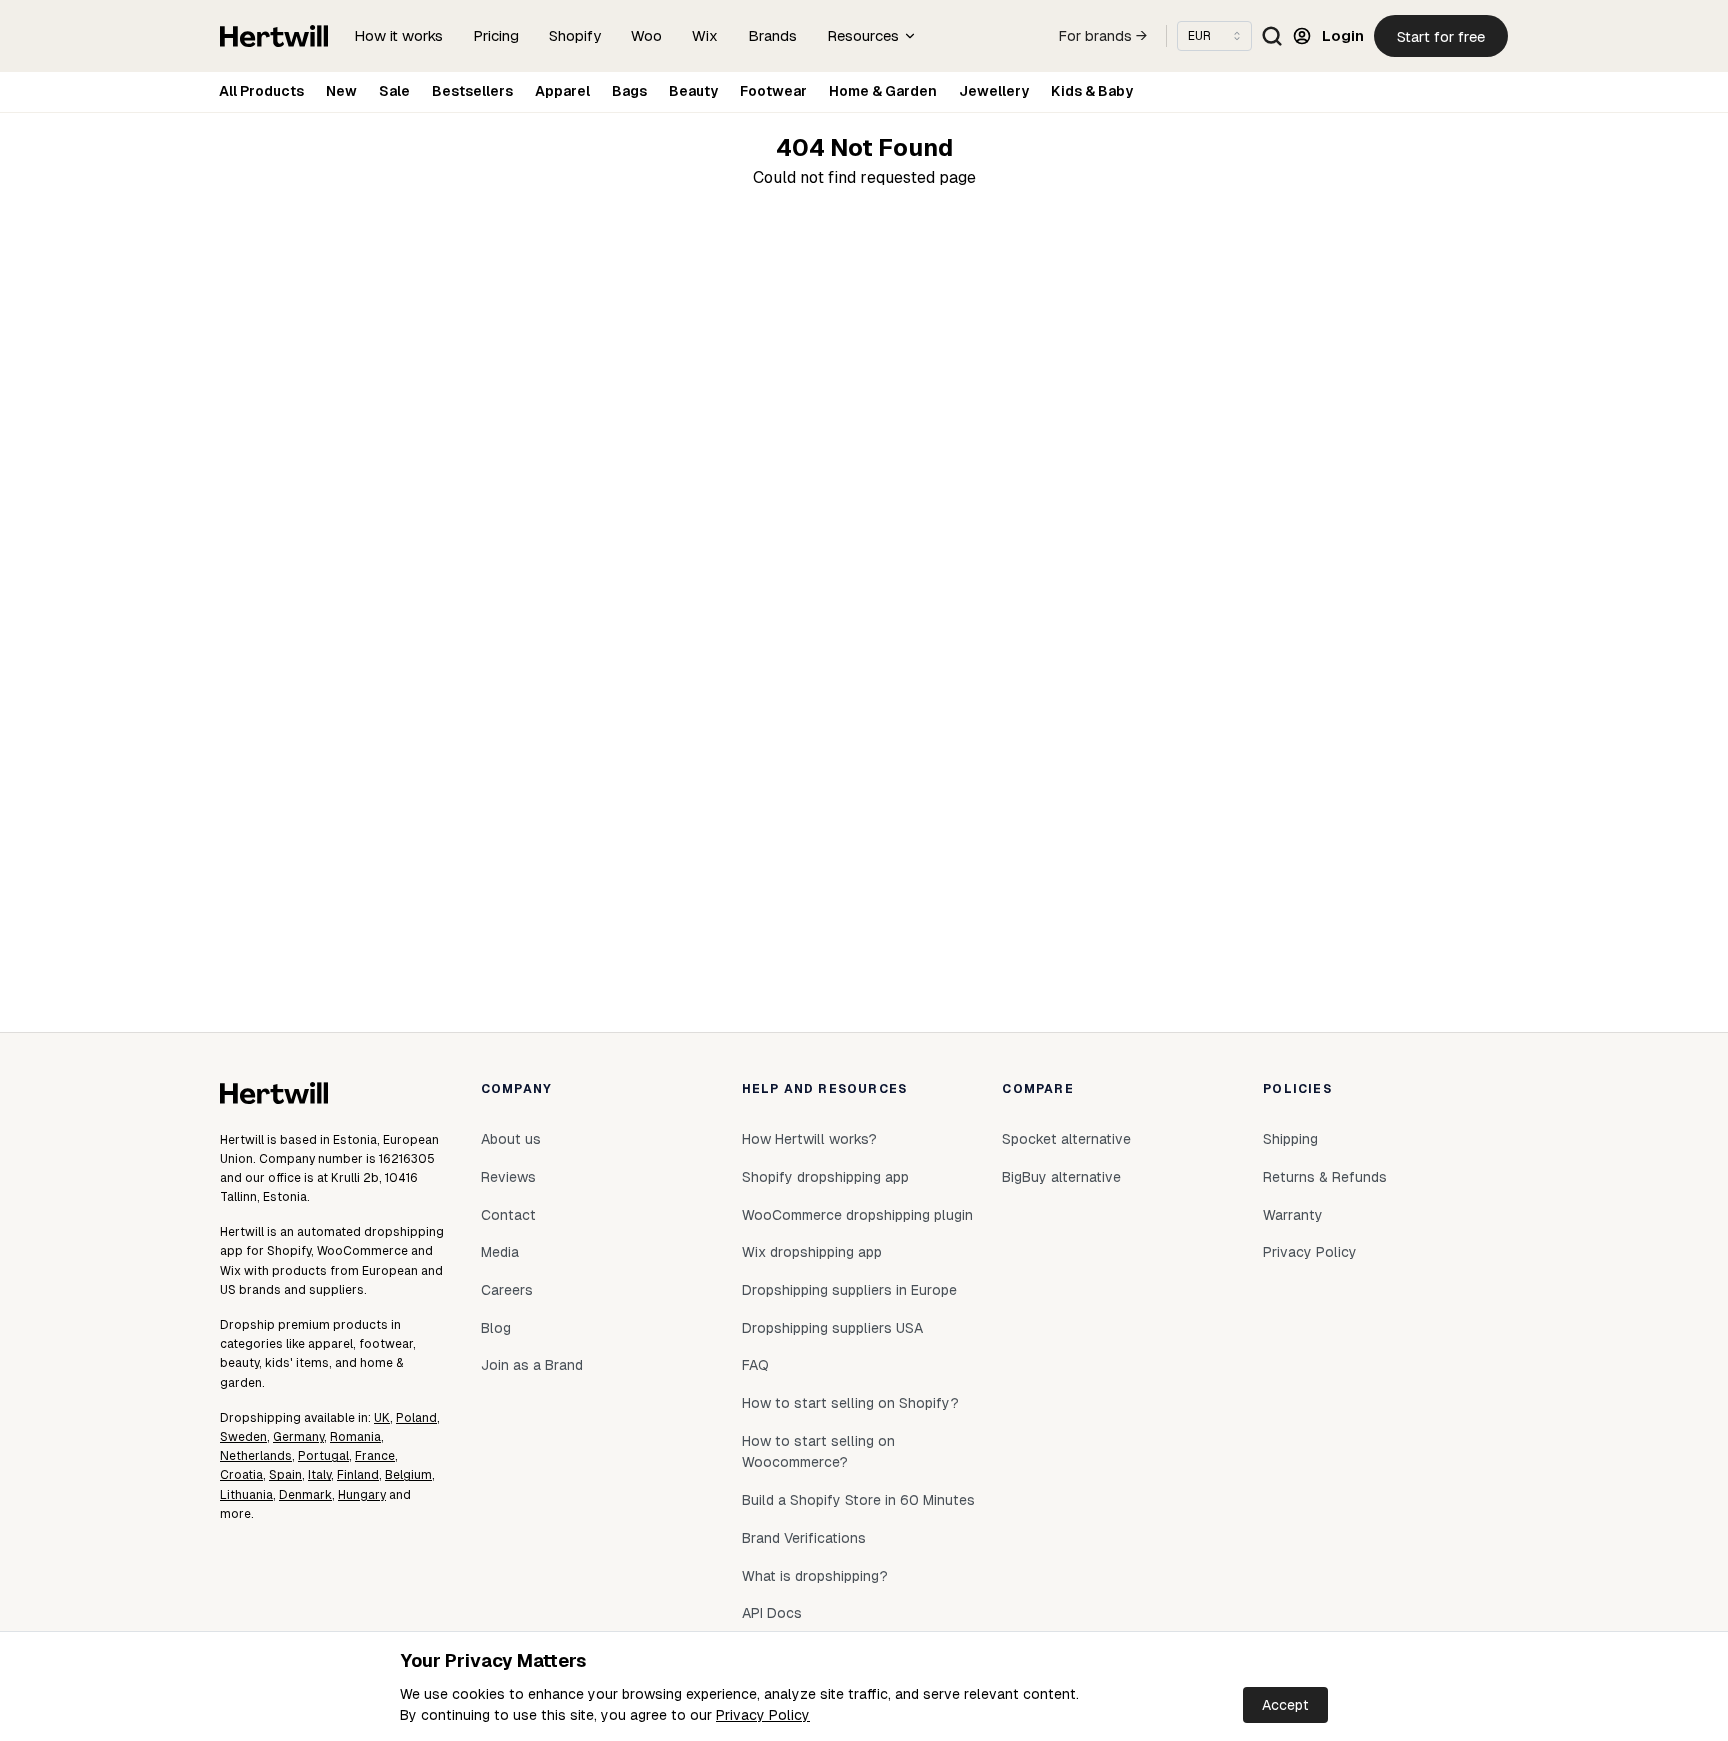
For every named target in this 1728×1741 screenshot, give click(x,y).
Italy (319, 1475)
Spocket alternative (1066, 1139)
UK (382, 1418)
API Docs (772, 1613)
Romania (355, 1437)
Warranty (1293, 1215)
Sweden (243, 1437)
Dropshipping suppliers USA (832, 1328)
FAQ (755, 1365)
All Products (261, 91)
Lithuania (246, 1495)
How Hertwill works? (809, 1139)
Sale (394, 91)
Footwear (773, 91)
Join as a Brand (532, 1365)
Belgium (408, 1475)
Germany (298, 1437)
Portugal (323, 1456)
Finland (358, 1475)
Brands (772, 35)
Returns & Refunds (1325, 1177)
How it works (398, 35)
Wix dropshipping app (812, 1252)
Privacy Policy (763, 1715)
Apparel (562, 91)
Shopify (575, 35)
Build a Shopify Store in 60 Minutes (858, 1500)
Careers (507, 1290)
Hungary (362, 1495)
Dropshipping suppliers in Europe (849, 1290)
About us (511, 1139)
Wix (705, 35)
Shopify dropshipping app (825, 1177)
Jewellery (994, 91)
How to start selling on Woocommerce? (818, 1452)
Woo (646, 35)
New (341, 91)
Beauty (693, 91)
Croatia (241, 1475)
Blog (496, 1328)
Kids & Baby (1092, 91)
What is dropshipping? (815, 1576)
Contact (508, 1215)
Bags (629, 91)
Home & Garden (883, 91)
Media (500, 1252)
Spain (285, 1475)
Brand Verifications (804, 1538)
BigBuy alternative (1061, 1177)
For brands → (1103, 36)
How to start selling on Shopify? (850, 1403)
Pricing (496, 35)
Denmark (305, 1495)
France (375, 1456)
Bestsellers (472, 91)
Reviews (508, 1177)
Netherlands (256, 1456)
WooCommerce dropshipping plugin (857, 1215)
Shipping (1290, 1139)
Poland (416, 1418)
